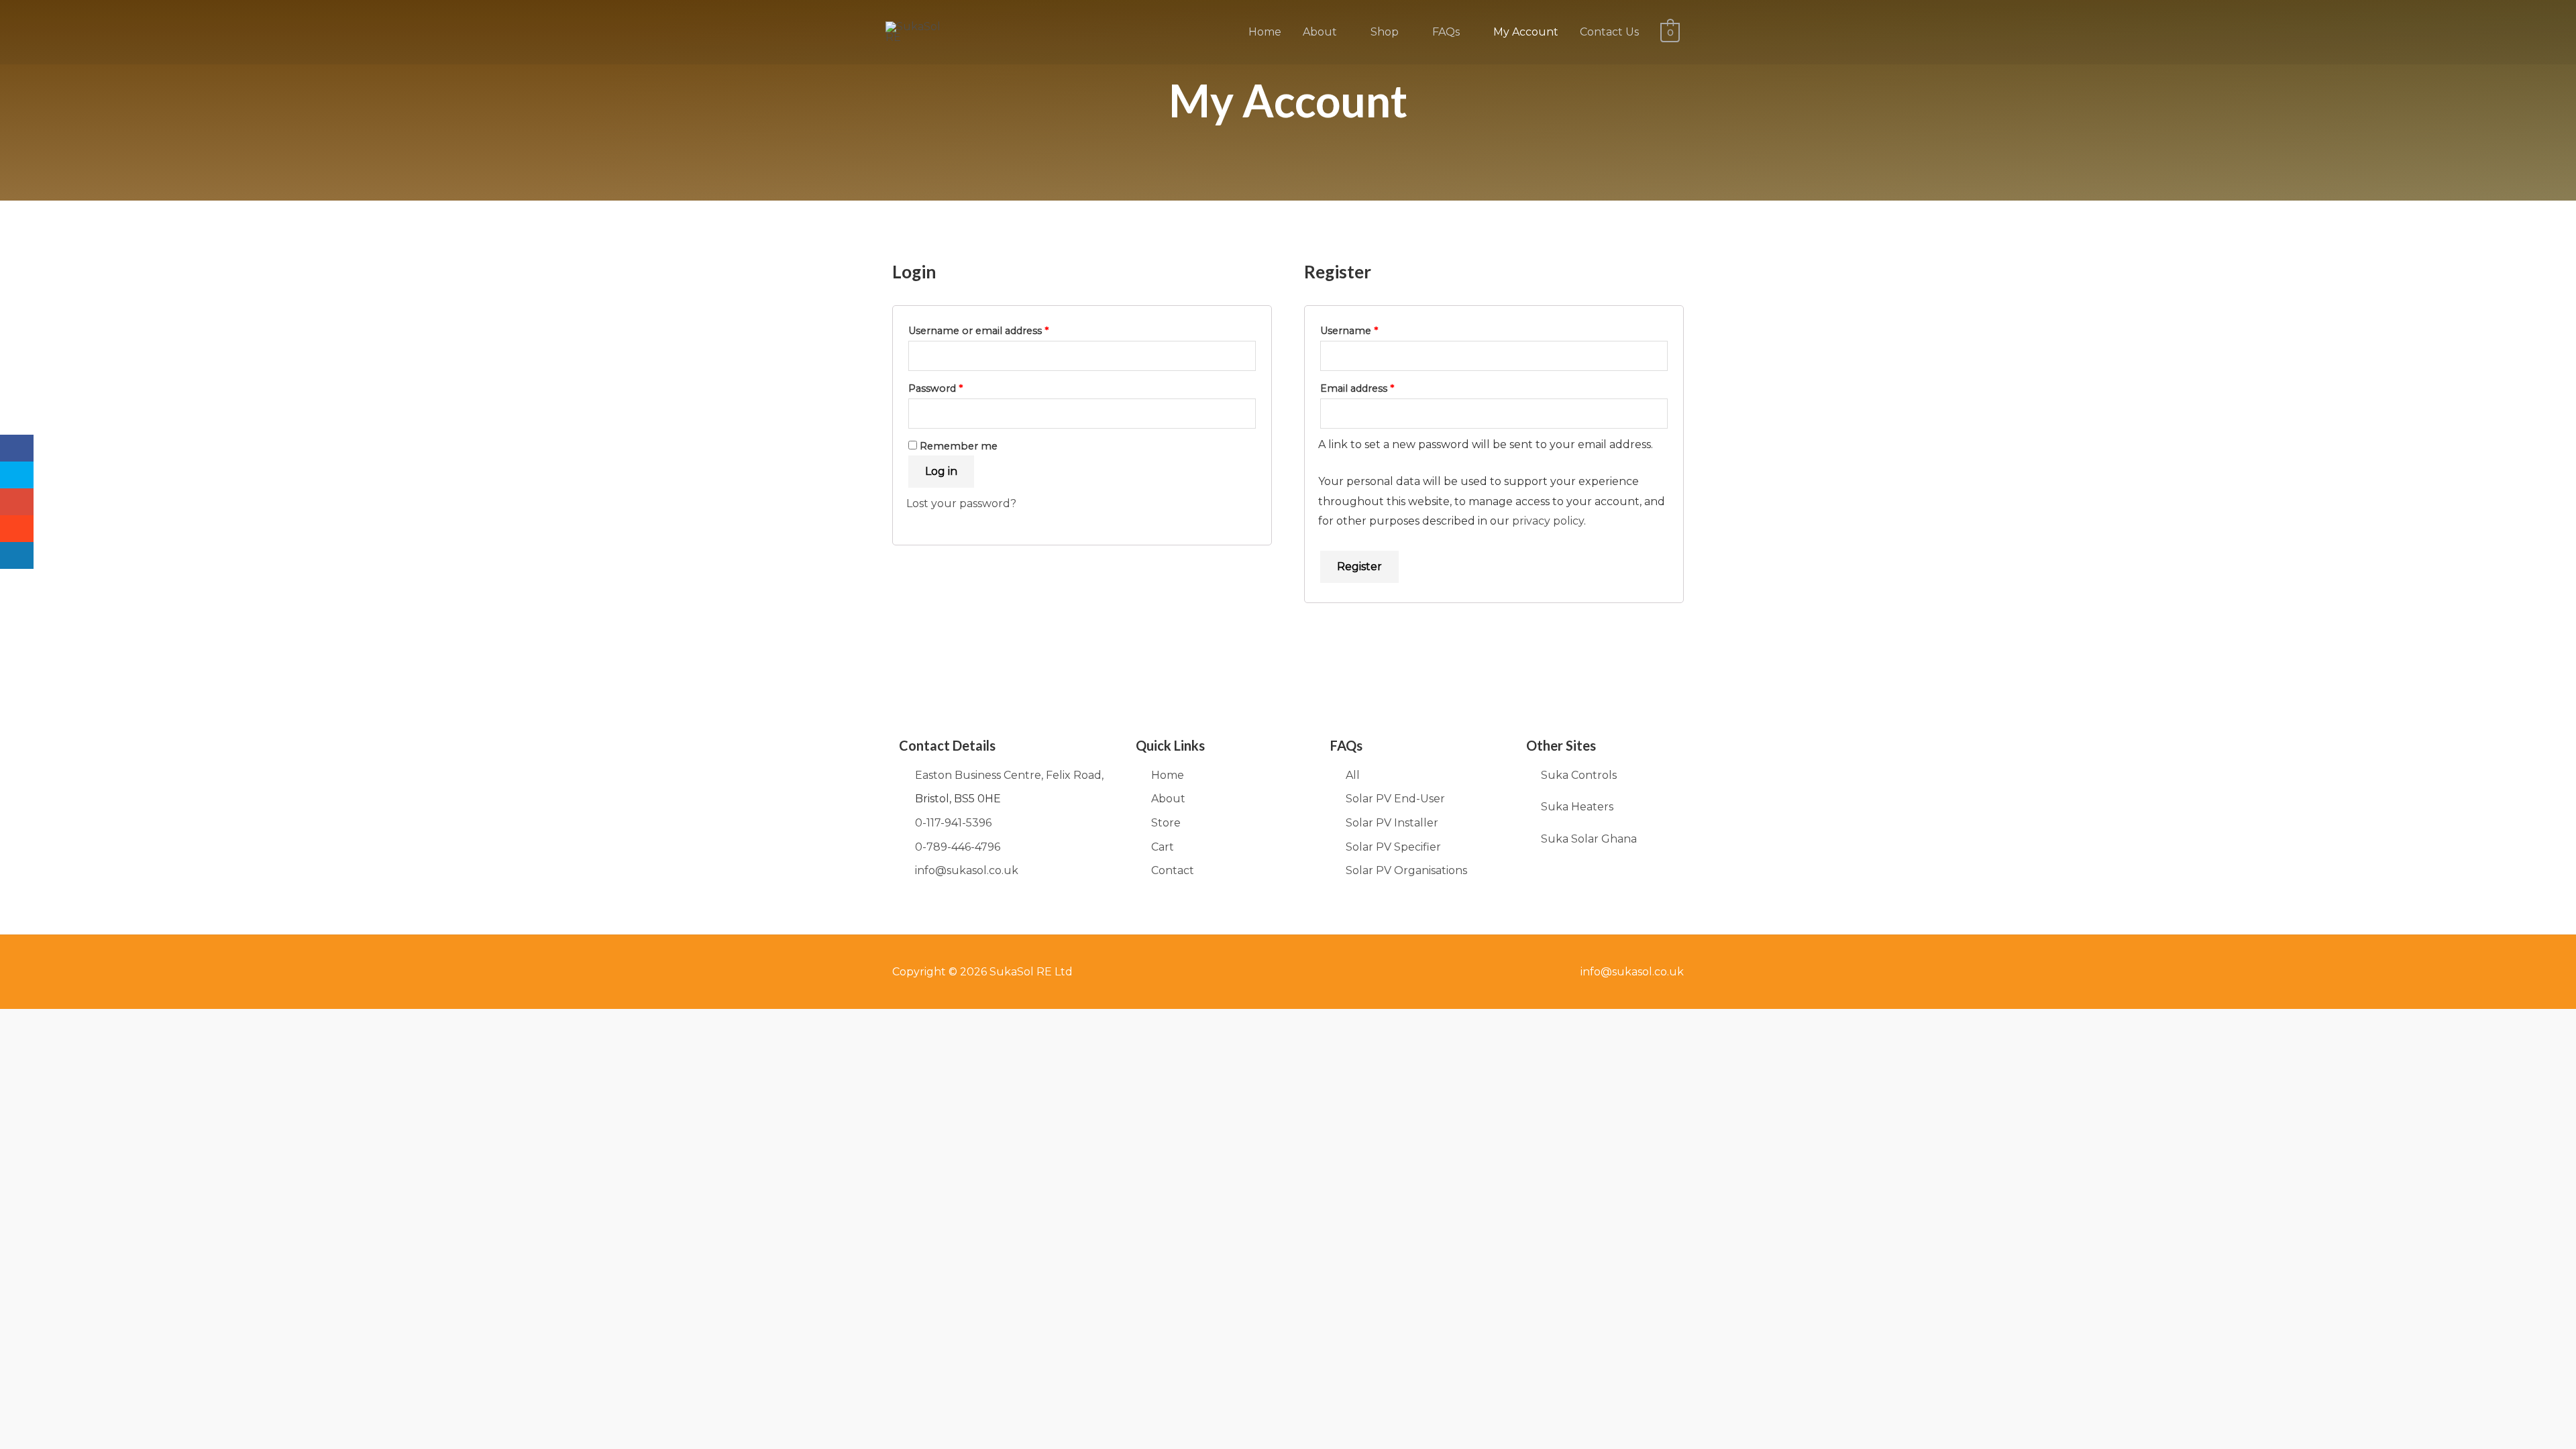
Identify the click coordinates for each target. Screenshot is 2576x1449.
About (1320, 32)
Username (1371, 329)
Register (1359, 567)
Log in (941, 471)
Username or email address (1000, 329)
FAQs (1446, 32)
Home (1265, 32)
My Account (1526, 32)
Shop (1385, 32)
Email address (1379, 387)
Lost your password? (961, 503)
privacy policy (1548, 521)
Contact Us (1609, 32)
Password (957, 387)
